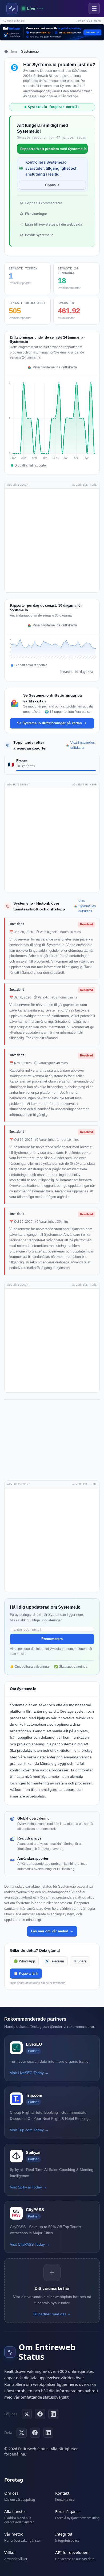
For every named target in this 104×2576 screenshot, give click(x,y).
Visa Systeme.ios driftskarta (55, 367)
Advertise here (89, 21)
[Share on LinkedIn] (48, 2433)
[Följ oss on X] (27, 2414)
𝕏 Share (80, 1961)
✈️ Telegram (54, 1961)
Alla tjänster (15, 2511)
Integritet (64, 2534)
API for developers (72, 2552)
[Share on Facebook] (35, 2433)
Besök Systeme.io (39, 235)
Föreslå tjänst (67, 2511)
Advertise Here (85, 485)
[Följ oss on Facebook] (40, 2414)
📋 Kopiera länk (26, 1974)
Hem (13, 51)
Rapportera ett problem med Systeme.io (53, 149)
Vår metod (14, 2534)
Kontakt (62, 2493)
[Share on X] (22, 2433)
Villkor (10, 2552)
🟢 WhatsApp (24, 1961)
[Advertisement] (52, 540)
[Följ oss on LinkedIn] (53, 2414)
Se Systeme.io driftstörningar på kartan (49, 723)
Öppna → (52, 185)
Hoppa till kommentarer (43, 203)
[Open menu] (94, 9)
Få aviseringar (36, 214)
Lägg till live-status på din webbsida (54, 224)
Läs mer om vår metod (50, 1931)
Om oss (11, 2493)
